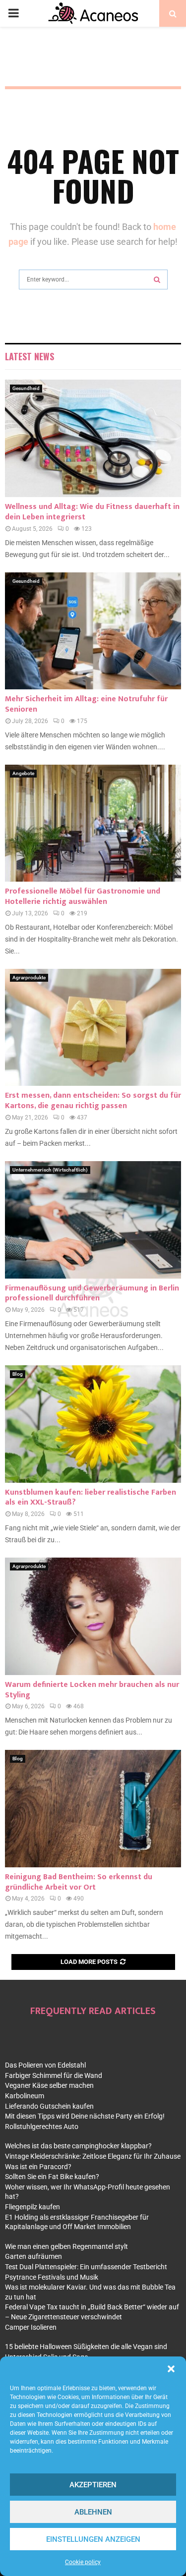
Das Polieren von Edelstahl (45, 2065)
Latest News (30, 356)
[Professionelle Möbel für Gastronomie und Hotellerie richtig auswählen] (93, 823)
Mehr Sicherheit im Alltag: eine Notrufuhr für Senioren (86, 704)
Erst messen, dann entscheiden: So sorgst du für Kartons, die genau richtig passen (93, 1101)
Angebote (23, 773)
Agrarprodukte (29, 978)
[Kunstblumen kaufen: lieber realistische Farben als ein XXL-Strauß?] (93, 1424)
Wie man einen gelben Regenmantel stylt (66, 2246)
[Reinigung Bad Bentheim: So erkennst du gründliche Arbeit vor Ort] (93, 1809)
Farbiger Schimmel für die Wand (54, 2075)
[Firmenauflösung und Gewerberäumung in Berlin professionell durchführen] (93, 1220)
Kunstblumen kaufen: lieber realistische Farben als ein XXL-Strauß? (91, 1498)
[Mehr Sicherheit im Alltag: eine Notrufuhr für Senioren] (93, 631)
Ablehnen (93, 2512)
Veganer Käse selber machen (49, 2085)
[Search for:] (93, 278)
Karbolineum (25, 2096)
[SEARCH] (157, 280)
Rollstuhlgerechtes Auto (42, 2127)
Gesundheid (26, 388)
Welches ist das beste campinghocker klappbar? (78, 2146)
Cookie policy (83, 2562)
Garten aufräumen (33, 2256)
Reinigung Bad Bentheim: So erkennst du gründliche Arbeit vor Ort (79, 1882)
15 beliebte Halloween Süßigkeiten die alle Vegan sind (86, 2347)
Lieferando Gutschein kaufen (49, 2106)
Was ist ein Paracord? (38, 2167)
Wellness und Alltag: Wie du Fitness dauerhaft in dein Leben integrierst (92, 512)
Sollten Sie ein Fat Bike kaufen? (52, 2177)
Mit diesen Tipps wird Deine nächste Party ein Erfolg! (85, 2116)
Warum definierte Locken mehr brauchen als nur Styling (92, 1690)
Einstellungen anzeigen (93, 2539)
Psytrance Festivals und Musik (52, 2277)
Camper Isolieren (31, 2327)
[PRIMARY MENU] (13, 13)
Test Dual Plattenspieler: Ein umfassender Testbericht (86, 2267)
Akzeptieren (93, 2485)
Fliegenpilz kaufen (32, 2207)
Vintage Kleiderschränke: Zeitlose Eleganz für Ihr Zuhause (93, 2156)
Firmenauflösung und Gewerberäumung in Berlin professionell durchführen (92, 1293)
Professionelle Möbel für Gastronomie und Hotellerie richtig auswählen (83, 896)
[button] (171, 2369)
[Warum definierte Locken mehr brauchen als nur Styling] (93, 1616)
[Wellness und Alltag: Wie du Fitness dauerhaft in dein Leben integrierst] (93, 438)
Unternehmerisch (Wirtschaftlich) (50, 1170)
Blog (18, 1374)
